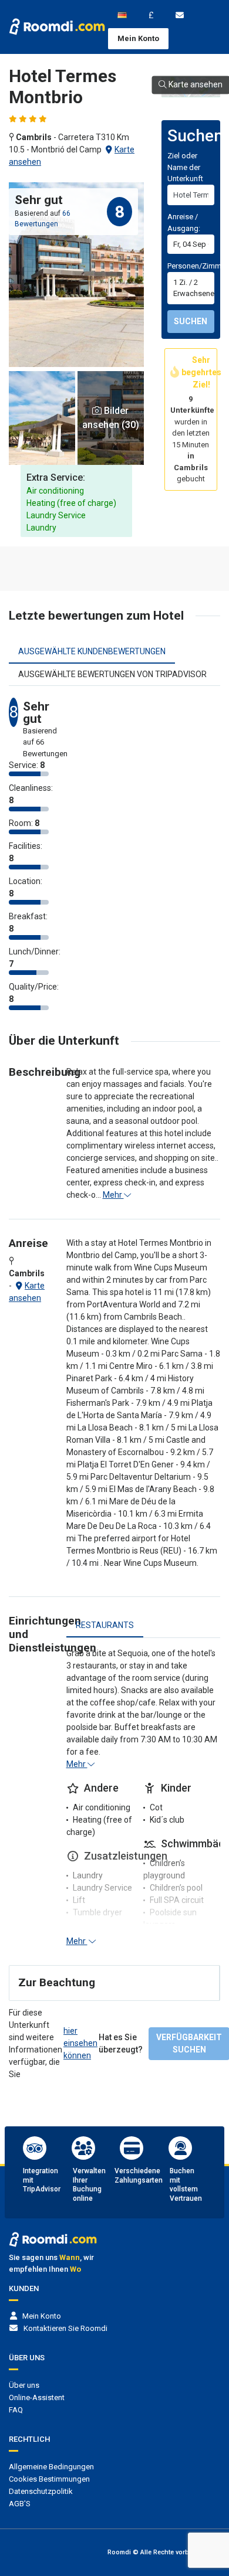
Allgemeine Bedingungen (51, 2467)
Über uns (24, 2385)
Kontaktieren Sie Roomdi (65, 2328)
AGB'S (20, 2504)
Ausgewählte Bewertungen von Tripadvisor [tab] (112, 674)
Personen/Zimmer (198, 266)
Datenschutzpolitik (41, 2491)
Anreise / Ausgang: (184, 222)
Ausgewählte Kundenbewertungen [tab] (92, 651)
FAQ (16, 2410)
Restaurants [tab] (105, 1625)
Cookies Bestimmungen (49, 2479)
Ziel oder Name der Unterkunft (185, 167)
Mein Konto (138, 38)
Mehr (113, 1195)
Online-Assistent (37, 2397)
